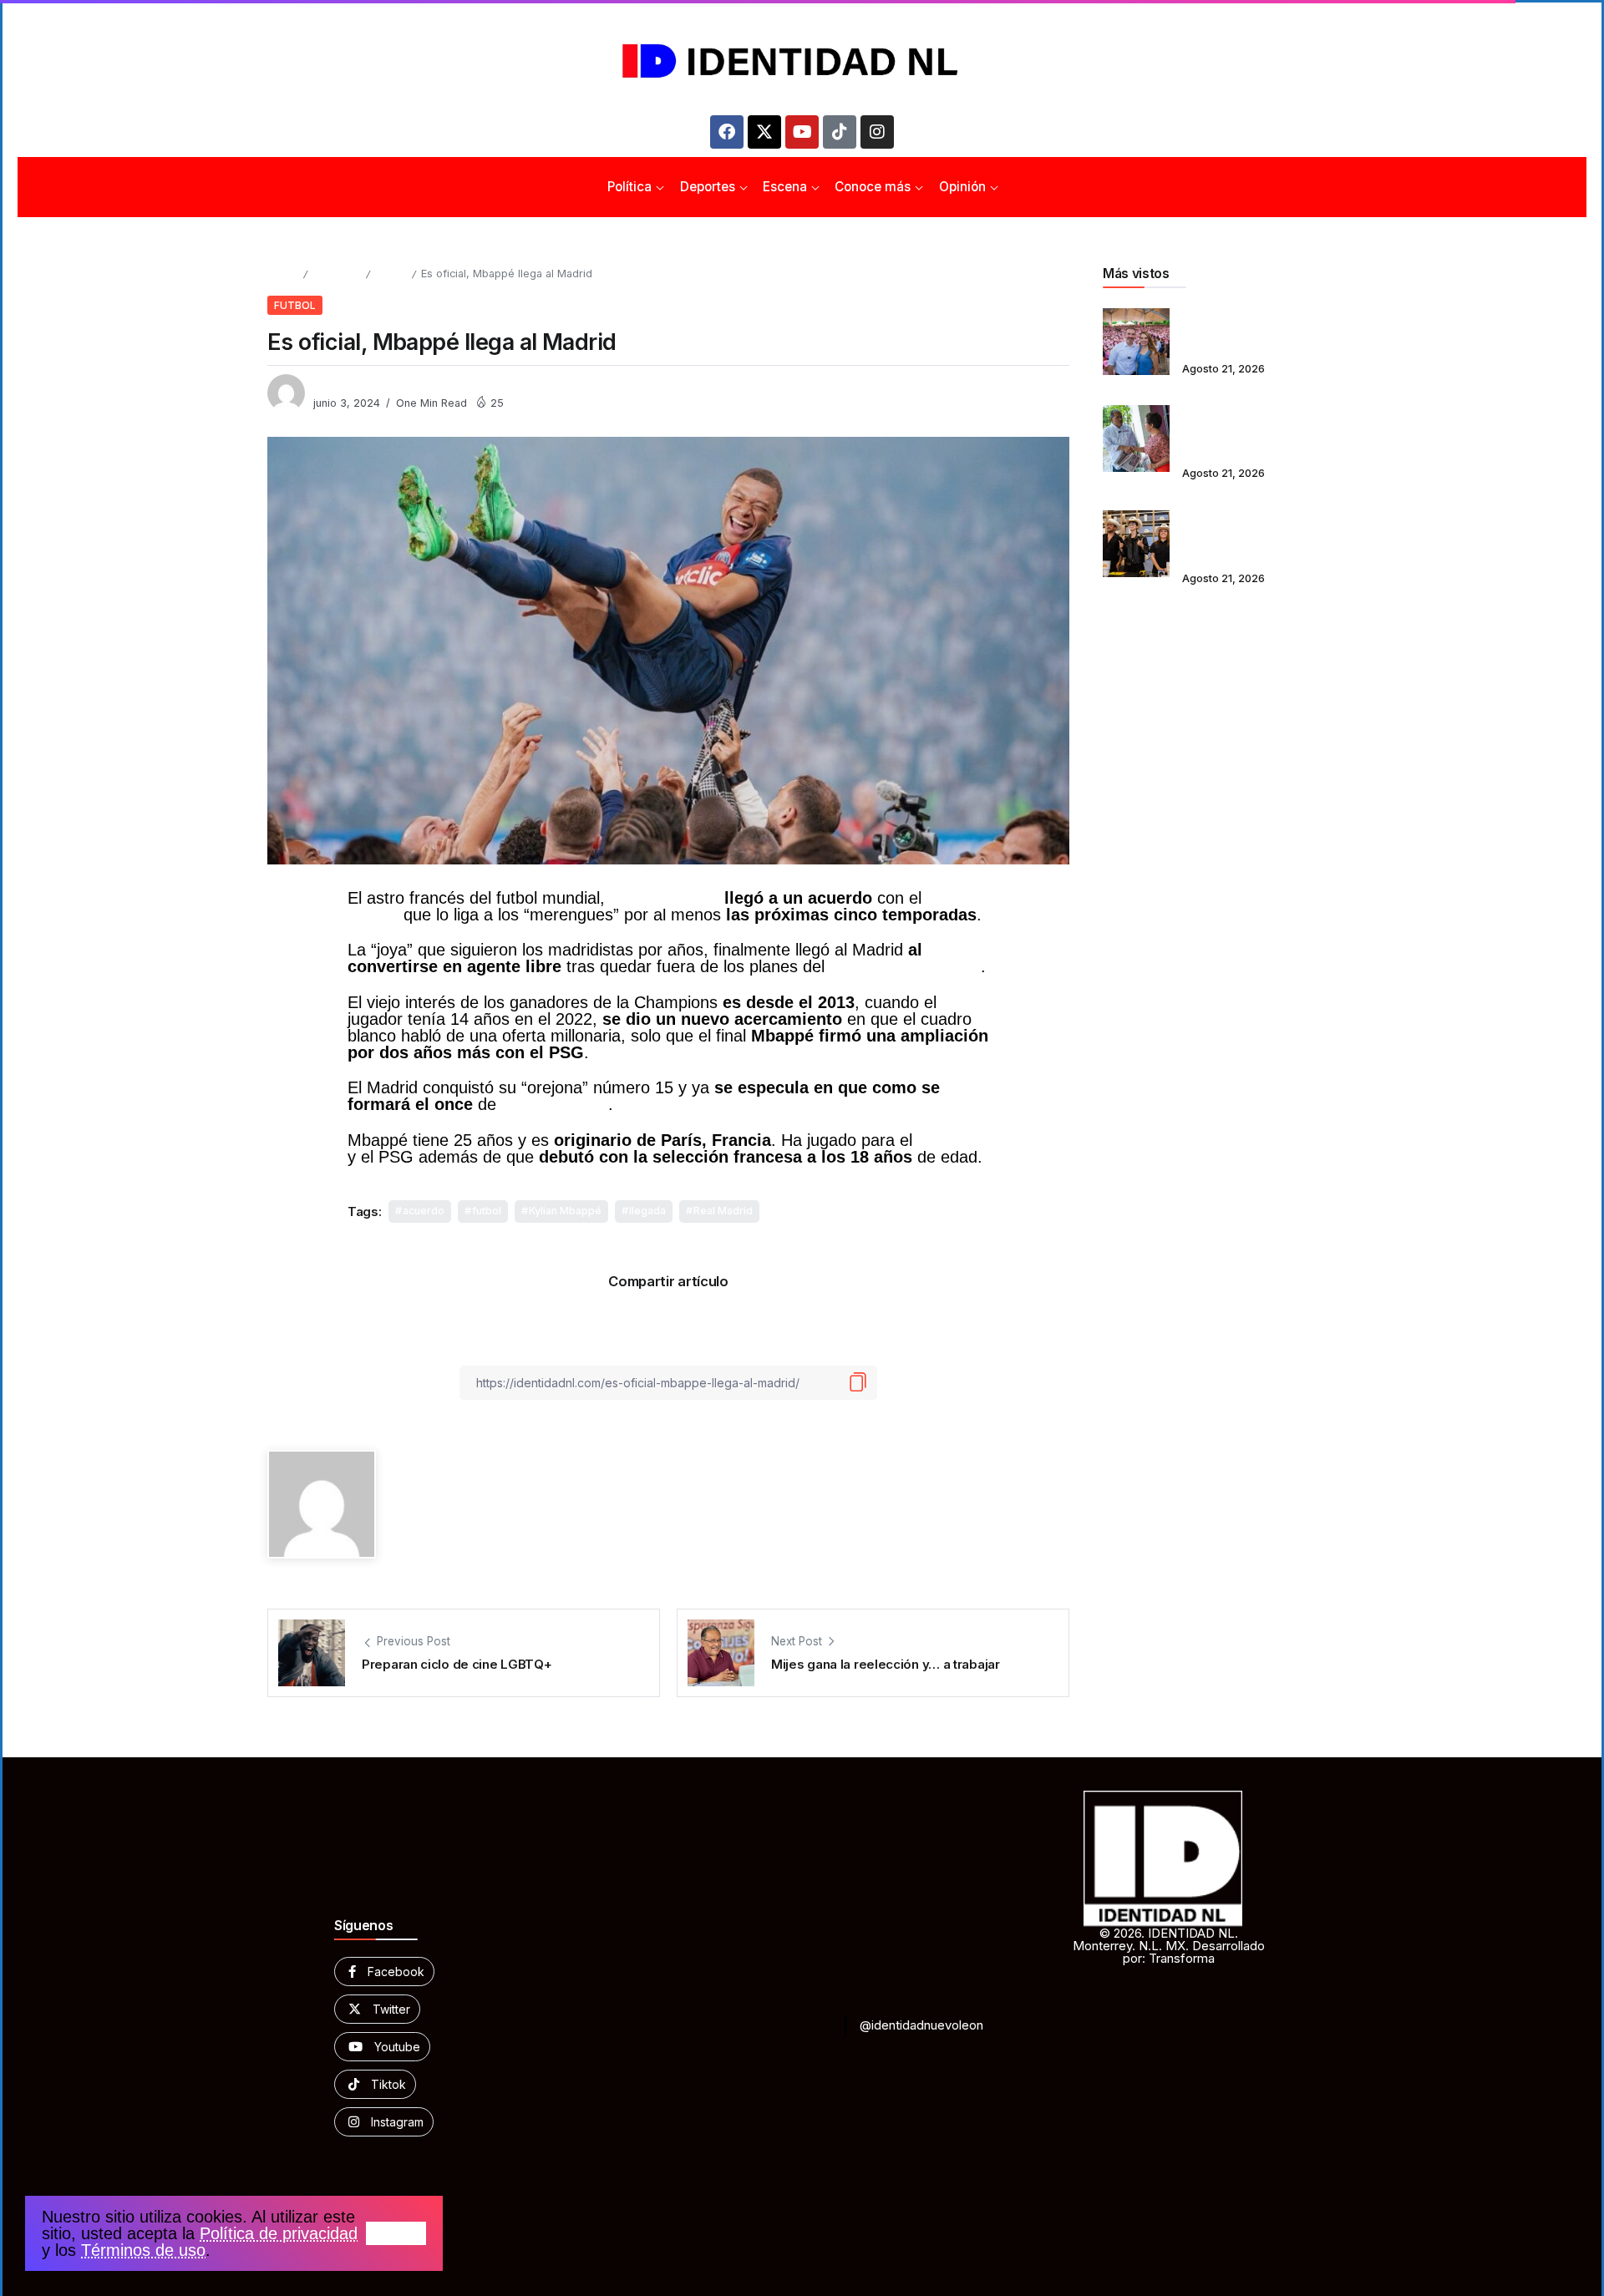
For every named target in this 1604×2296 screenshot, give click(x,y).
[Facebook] (727, 132)
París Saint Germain (905, 966)
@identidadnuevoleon (921, 2025)
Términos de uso (143, 2250)
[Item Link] (1136, 342)
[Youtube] (802, 132)
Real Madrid (723, 1211)
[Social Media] (384, 1972)
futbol (487, 1211)
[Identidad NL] (802, 61)
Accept (396, 2233)
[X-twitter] (764, 132)
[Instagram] (877, 132)
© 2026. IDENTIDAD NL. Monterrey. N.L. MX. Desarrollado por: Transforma (1169, 1946)
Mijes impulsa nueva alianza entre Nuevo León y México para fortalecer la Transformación (1256, 427)
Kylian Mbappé (665, 898)
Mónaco (947, 1140)
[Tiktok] (840, 132)
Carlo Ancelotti (555, 1104)
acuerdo (424, 1211)
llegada (647, 1211)
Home (282, 274)
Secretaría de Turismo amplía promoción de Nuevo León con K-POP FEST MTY (1249, 532)
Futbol (391, 274)
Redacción (342, 385)
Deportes (336, 274)
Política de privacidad (279, 2233)
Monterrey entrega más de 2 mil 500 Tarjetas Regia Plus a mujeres (1258, 330)
